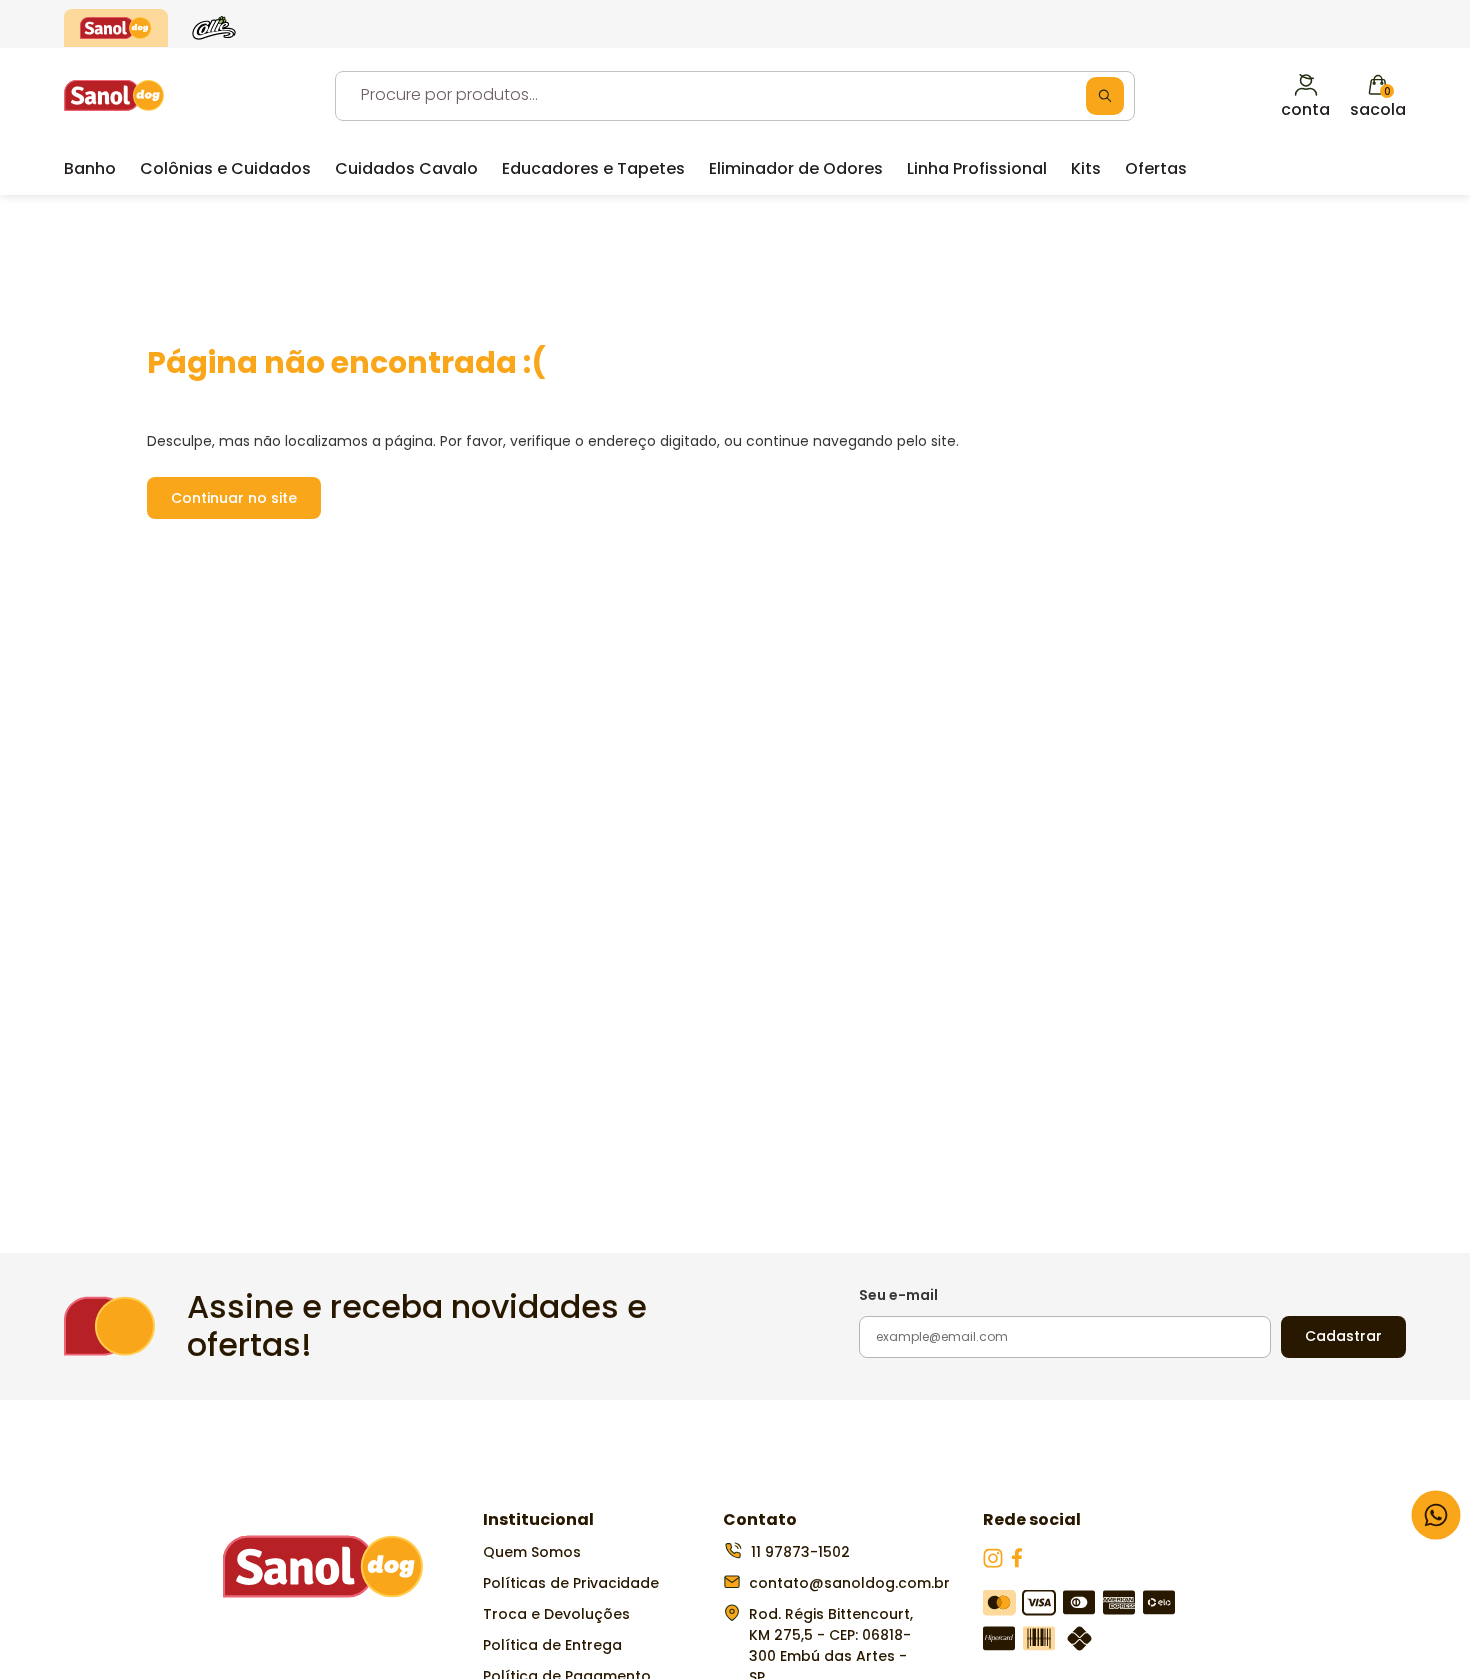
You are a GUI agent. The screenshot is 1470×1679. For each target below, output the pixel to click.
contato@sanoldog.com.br (849, 1583)
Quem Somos (532, 1552)
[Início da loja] (114, 95)
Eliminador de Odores (796, 168)
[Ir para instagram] (995, 1563)
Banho (90, 168)
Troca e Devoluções (556, 1614)
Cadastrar (1343, 1336)
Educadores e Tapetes (593, 168)
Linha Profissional (977, 168)
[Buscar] (1105, 96)
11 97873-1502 (800, 1552)
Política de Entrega (552, 1645)
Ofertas (1156, 168)
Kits (1086, 168)
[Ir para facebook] (1017, 1563)
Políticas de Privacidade (571, 1583)
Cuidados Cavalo (406, 168)
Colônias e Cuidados (225, 168)
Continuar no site (234, 498)
